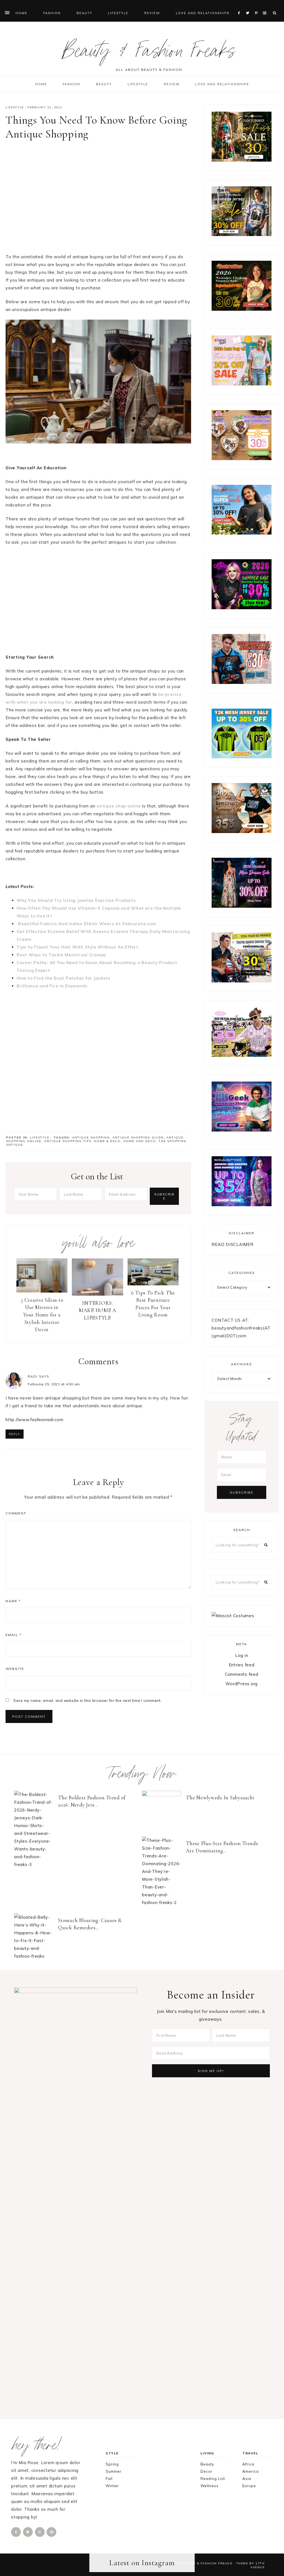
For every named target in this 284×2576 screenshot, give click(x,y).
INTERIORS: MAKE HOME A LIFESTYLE (97, 1310)
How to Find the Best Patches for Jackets (64, 978)
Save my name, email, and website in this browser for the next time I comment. (88, 1700)
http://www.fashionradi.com (35, 1420)
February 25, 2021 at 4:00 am (54, 1384)
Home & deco (107, 1141)
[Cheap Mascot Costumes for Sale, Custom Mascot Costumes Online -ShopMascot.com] (233, 1616)
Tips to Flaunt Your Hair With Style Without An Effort (78, 947)
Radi (33, 1376)
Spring (112, 2464)
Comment (16, 1513)
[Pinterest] (258, 6)
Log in (242, 1655)
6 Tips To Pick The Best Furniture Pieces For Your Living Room (153, 1304)
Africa (248, 2464)
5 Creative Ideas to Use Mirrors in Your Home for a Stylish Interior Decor (42, 1315)
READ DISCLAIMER (232, 1244)
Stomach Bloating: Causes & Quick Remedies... (90, 1924)
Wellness (210, 2486)
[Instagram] (266, 6)
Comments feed (242, 1674)
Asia (247, 2479)
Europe (249, 2486)
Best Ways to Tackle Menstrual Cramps (61, 955)
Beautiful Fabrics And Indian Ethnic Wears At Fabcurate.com (86, 924)
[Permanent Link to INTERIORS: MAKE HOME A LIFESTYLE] (97, 1294)
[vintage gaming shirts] (242, 682)
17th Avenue (258, 2565)
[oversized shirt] (242, 160)
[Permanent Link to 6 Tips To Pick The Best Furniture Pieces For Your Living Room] (153, 1284)
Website (15, 1669)
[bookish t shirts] (242, 533)
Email (14, 1635)
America (251, 2471)
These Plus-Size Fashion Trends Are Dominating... (222, 1847)
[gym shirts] (242, 832)
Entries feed (242, 1665)
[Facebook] (240, 6)
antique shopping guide (138, 1137)
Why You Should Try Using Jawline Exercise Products (76, 900)
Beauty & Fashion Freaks (149, 54)
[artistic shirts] (242, 1205)
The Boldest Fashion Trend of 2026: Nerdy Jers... (92, 1801)
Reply (15, 1434)
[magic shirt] (242, 906)
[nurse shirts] (242, 459)
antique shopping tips (68, 1141)
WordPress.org (242, 1684)
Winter (112, 2486)
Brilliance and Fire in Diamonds (52, 986)
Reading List (213, 2479)
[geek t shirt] (242, 1130)
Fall (109, 2479)
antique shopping (91, 1137)
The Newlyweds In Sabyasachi (220, 1798)
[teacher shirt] (242, 384)
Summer (114, 2471)
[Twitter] (249, 6)
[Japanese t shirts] (242, 234)
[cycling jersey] (242, 981)
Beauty (207, 2464)
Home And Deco (140, 1141)
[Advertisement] (98, 199)
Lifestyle (15, 107)
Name (13, 1601)
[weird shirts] (242, 608)
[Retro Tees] (242, 309)
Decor (206, 2471)
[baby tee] (242, 757)
